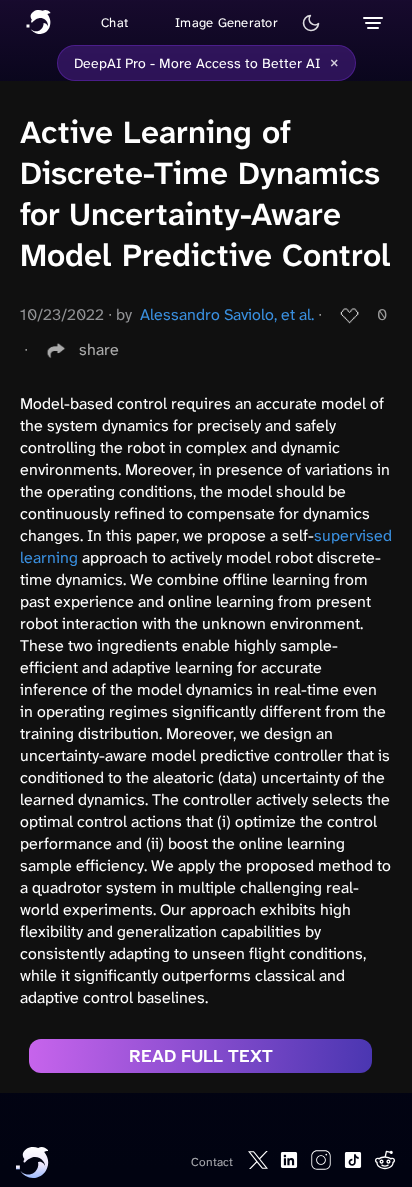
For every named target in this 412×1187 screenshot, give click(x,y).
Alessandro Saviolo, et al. (227, 314)
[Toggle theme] (311, 23)
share (99, 349)
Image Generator (226, 22)
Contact (212, 1162)
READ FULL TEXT (201, 1056)
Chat (114, 22)
